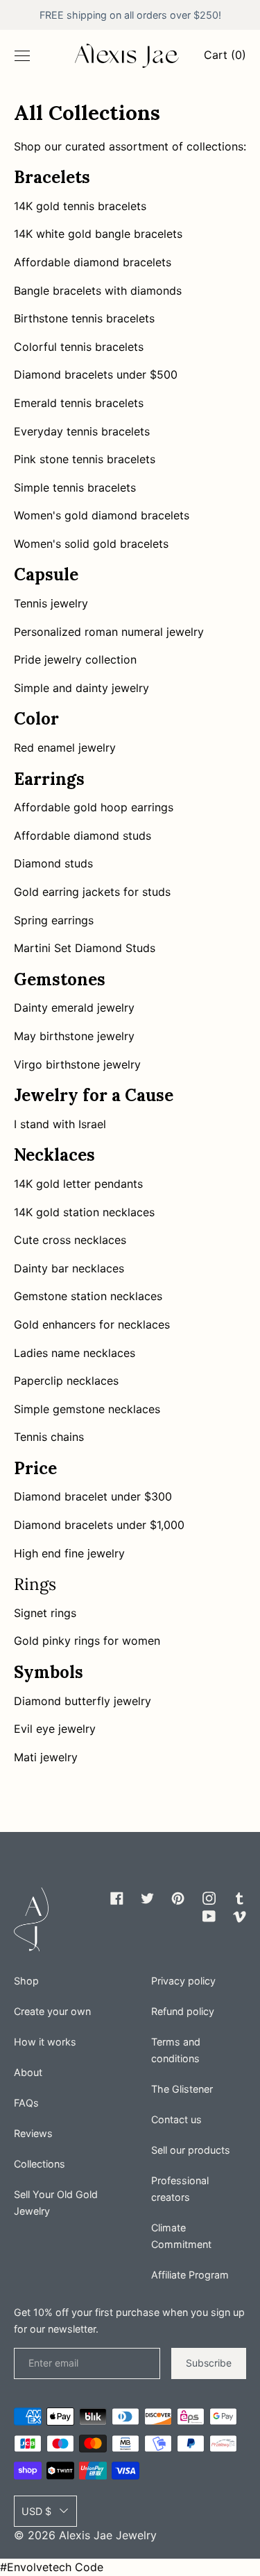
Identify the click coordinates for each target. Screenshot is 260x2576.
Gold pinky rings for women (87, 1641)
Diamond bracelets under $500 (96, 374)
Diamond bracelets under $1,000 (99, 1525)
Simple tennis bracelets (75, 487)
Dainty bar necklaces (69, 1268)
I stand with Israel (60, 1124)
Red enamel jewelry (65, 747)
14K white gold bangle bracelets (98, 234)
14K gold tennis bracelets (80, 206)
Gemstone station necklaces (88, 1296)
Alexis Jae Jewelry (108, 2535)
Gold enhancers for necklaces (92, 1324)
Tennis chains (49, 1437)
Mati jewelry (46, 1757)
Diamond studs (53, 863)
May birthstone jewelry (74, 1036)
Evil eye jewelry (55, 1729)
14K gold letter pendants (78, 1184)
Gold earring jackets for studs (92, 892)
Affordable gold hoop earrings (94, 807)
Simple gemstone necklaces (87, 1409)
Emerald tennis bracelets (79, 403)
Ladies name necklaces (75, 1353)
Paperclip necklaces (66, 1381)
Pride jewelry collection (75, 659)
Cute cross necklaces (70, 1240)
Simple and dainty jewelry (81, 688)
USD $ (36, 2511)
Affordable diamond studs (83, 836)
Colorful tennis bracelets (79, 347)
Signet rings (45, 1613)
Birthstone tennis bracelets (84, 318)
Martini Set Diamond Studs (85, 948)
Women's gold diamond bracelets (102, 515)
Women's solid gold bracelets (91, 544)
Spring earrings (54, 920)
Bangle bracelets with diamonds (98, 291)
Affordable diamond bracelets (93, 262)
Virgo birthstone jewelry (77, 1064)
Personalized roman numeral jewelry (109, 632)
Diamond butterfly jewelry (83, 1701)
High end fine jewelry (69, 1553)
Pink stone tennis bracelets (85, 459)
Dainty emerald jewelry (74, 1008)
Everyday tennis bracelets (82, 431)
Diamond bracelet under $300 (93, 1496)
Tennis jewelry (51, 603)
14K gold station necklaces (84, 1212)
